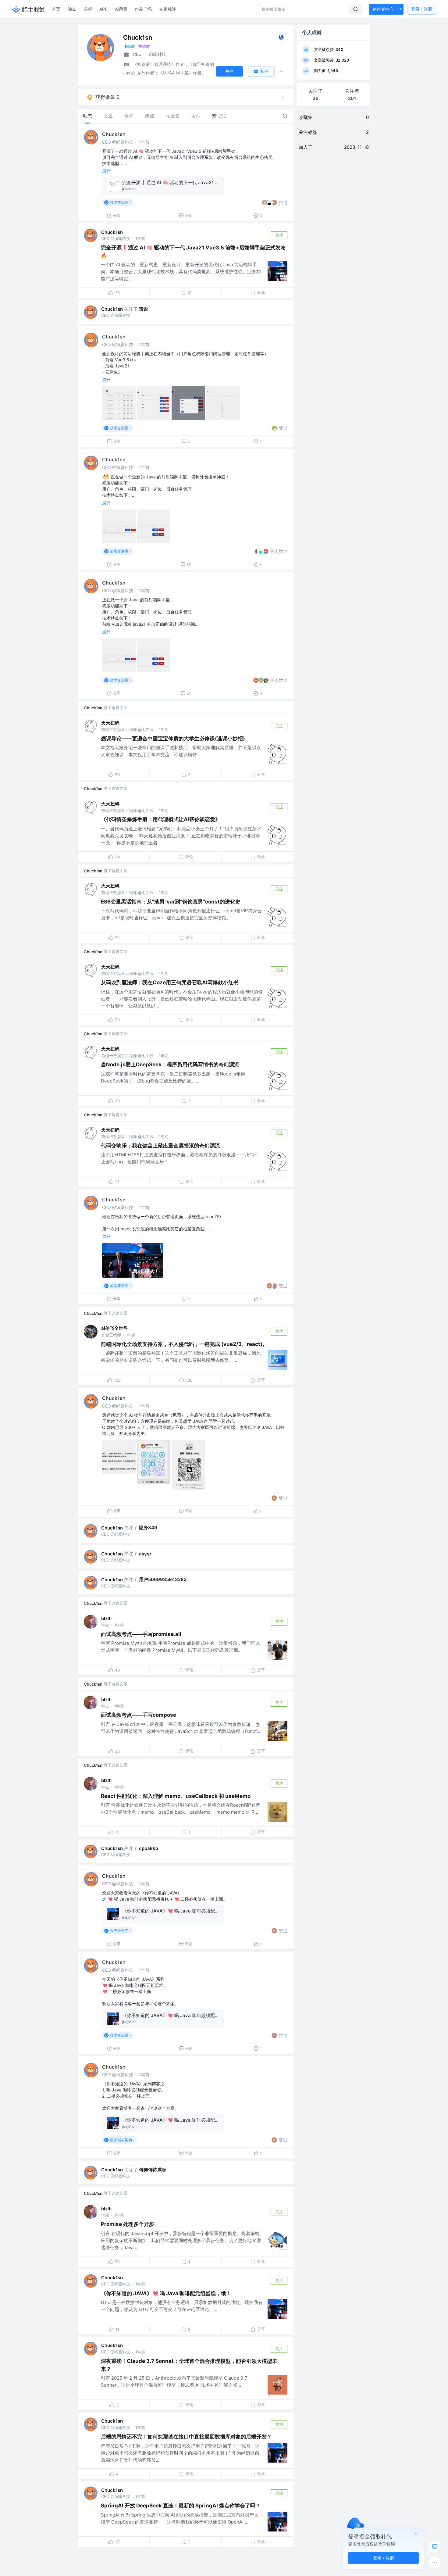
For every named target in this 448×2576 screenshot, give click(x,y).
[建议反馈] (435, 2547)
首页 (56, 9)
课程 (88, 9)
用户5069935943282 (163, 1579)
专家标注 (168, 9)
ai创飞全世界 (115, 1328)
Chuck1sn (114, 134)
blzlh (106, 1618)
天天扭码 (110, 723)
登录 (422, 9)
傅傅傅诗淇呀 (153, 2170)
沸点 (72, 9)
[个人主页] (281, 39)
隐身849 (148, 1528)
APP (103, 9)
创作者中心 (383, 9)
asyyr (145, 1554)
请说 (144, 309)
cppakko (149, 1848)
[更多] (435, 2563)
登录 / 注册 (384, 2558)
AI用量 (121, 9)
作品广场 (143, 9)
